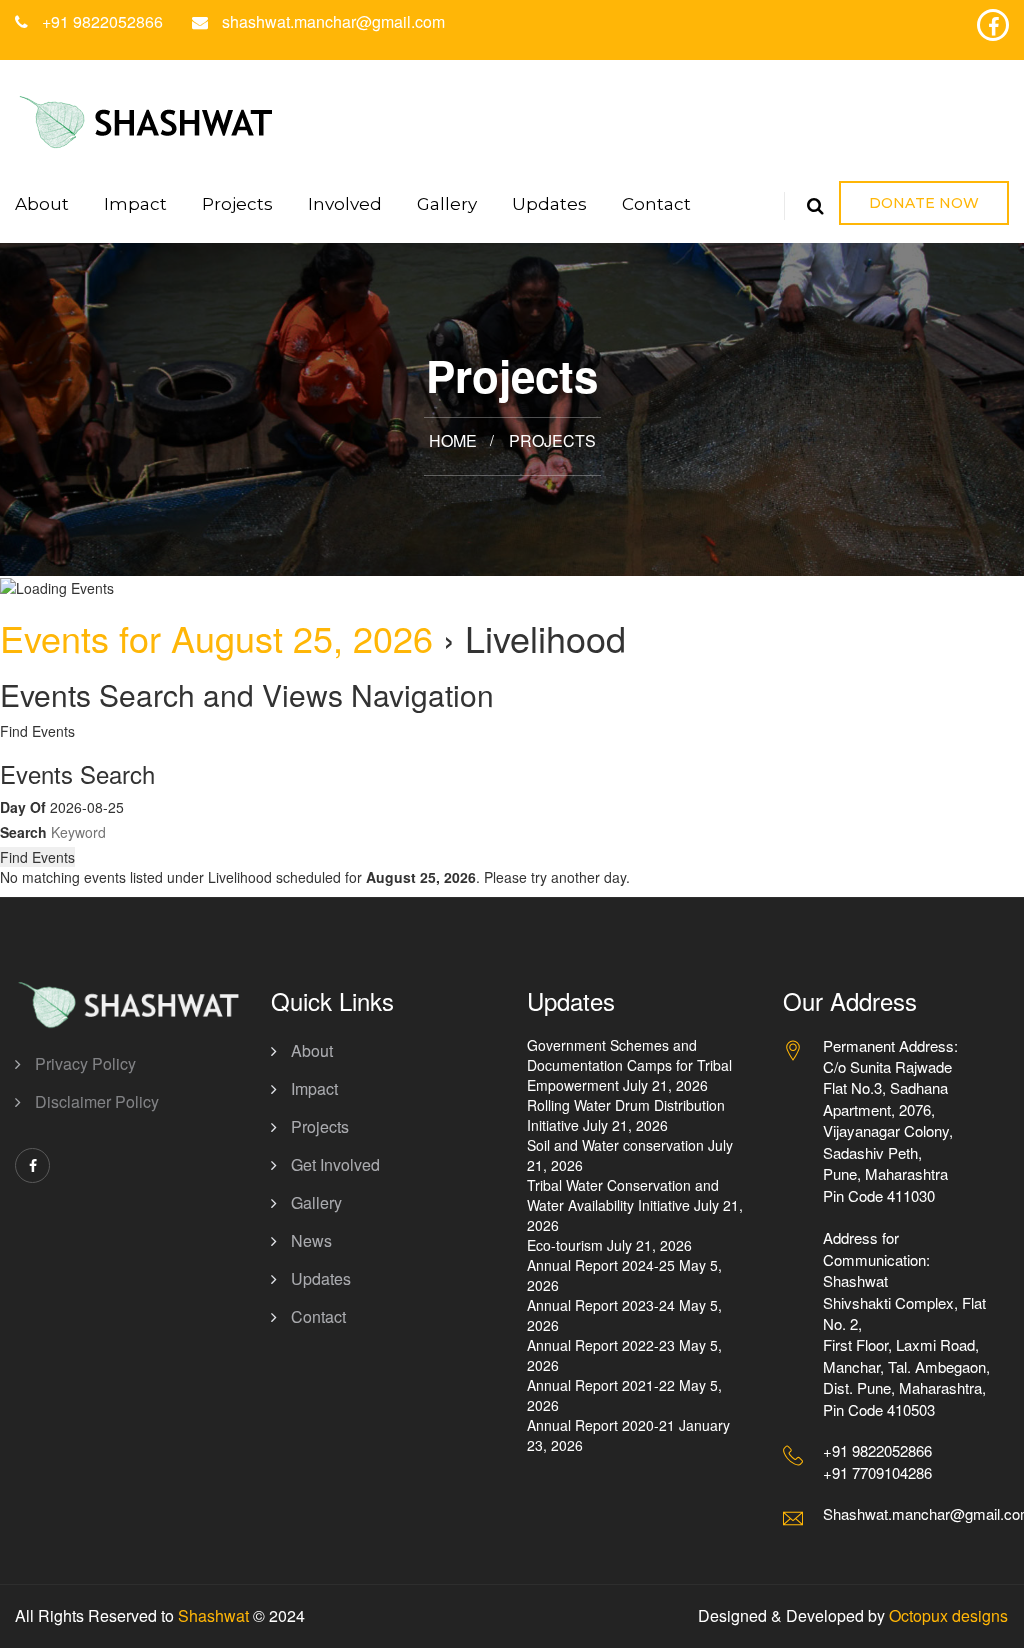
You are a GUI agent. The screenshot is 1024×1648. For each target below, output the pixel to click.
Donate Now (924, 203)
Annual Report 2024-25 (601, 1265)
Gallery (447, 204)
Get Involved (335, 1164)
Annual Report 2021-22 (601, 1385)
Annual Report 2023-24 (601, 1305)
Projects (237, 204)
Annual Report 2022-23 (601, 1345)
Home (453, 440)
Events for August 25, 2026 (216, 637)
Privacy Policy (85, 1063)
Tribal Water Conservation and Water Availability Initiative (623, 1195)
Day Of (23, 807)
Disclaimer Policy (97, 1101)
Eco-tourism (565, 1245)
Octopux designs (948, 1615)
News (311, 1240)
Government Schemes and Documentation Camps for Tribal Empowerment (629, 1065)
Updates (549, 204)
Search (23, 832)
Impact (135, 204)
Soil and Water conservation (615, 1145)
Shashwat (213, 1615)
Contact (656, 204)
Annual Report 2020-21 (601, 1425)
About (42, 204)
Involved (345, 204)
